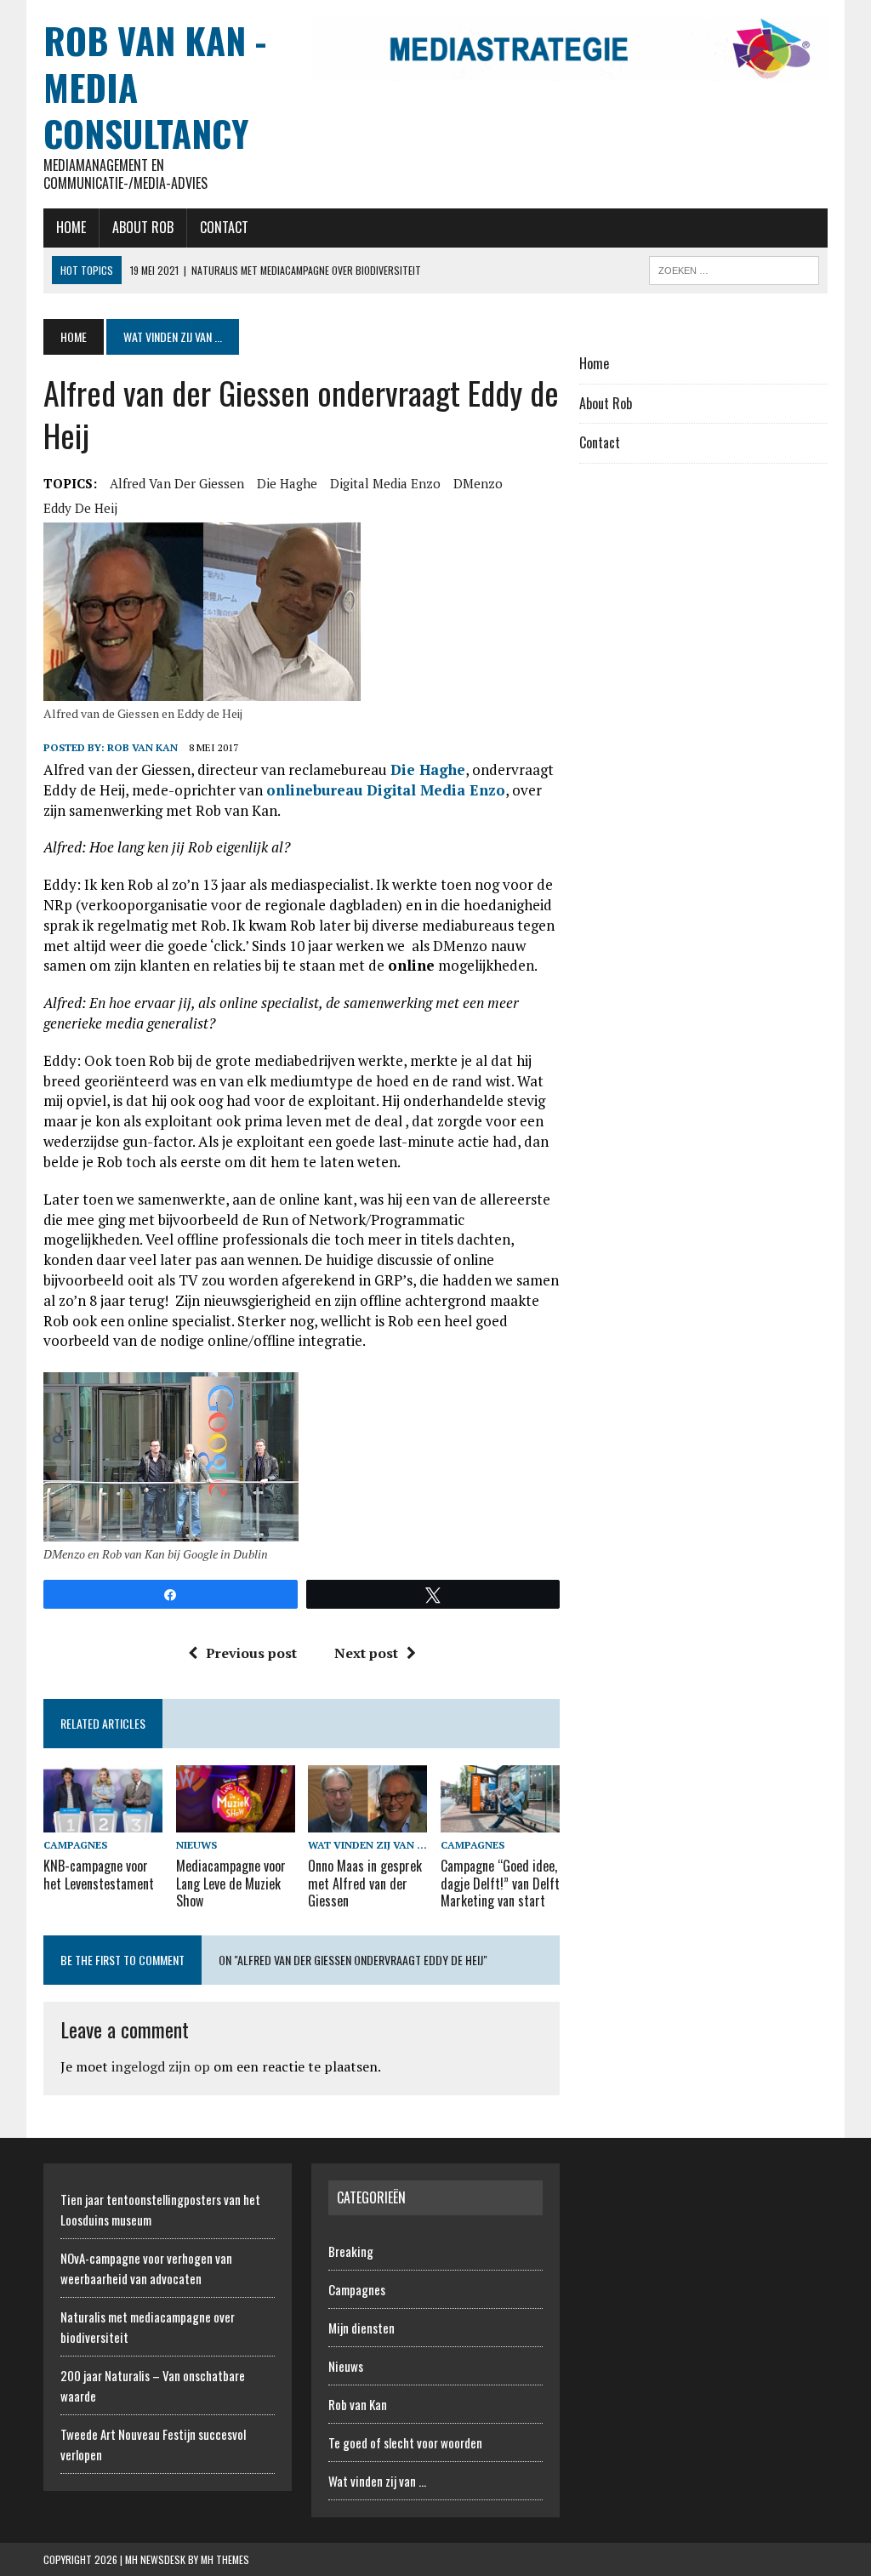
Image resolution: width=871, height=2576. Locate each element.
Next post (366, 1653)
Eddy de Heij (80, 508)
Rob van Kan (142, 747)
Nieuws (196, 1845)
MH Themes (225, 2559)
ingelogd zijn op (161, 2066)
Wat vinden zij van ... (367, 1845)
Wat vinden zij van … (377, 2481)
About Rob (143, 227)
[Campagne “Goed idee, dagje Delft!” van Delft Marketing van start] (500, 1821)
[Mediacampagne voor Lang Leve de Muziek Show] (236, 1821)
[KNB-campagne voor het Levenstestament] (103, 1821)
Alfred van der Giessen (177, 483)
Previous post (251, 1653)
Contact (224, 227)
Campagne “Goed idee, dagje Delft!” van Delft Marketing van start (500, 1884)
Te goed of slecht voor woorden (405, 2442)
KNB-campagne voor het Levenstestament (99, 1875)
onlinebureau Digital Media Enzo (386, 790)
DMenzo (478, 483)
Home (71, 227)
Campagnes (75, 1845)
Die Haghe (287, 483)
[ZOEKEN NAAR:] (734, 268)
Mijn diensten (361, 2328)
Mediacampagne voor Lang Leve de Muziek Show (231, 1884)
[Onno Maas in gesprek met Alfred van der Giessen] (367, 1821)
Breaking (351, 2251)
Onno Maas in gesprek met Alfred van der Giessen (365, 1884)
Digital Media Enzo (385, 483)
